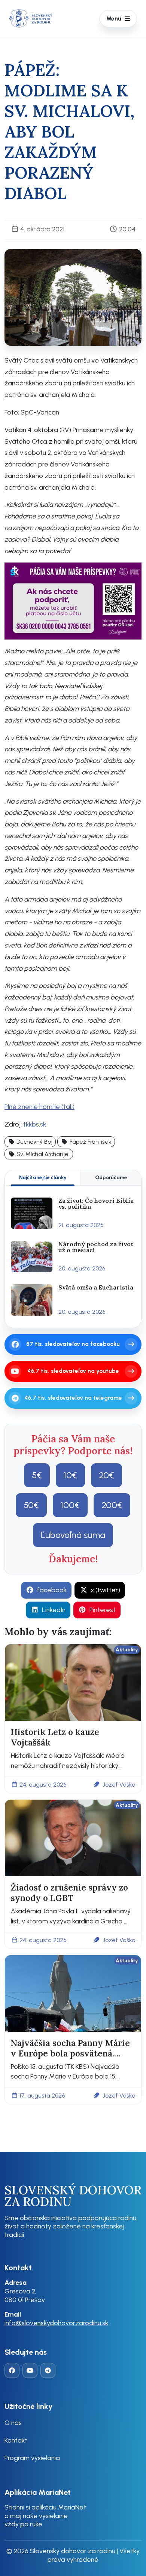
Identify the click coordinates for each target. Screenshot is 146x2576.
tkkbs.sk (35, 1124)
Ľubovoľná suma (73, 1535)
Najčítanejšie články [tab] (43, 1177)
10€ (70, 1475)
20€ (107, 1475)
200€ (112, 1505)
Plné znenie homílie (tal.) (39, 1107)
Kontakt (16, 2440)
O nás (13, 2423)
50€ (31, 1505)
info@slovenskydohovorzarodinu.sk (56, 2323)
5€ (37, 1475)
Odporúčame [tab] (111, 1177)
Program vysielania (32, 2458)
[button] (30, 1142)
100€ (70, 1505)
